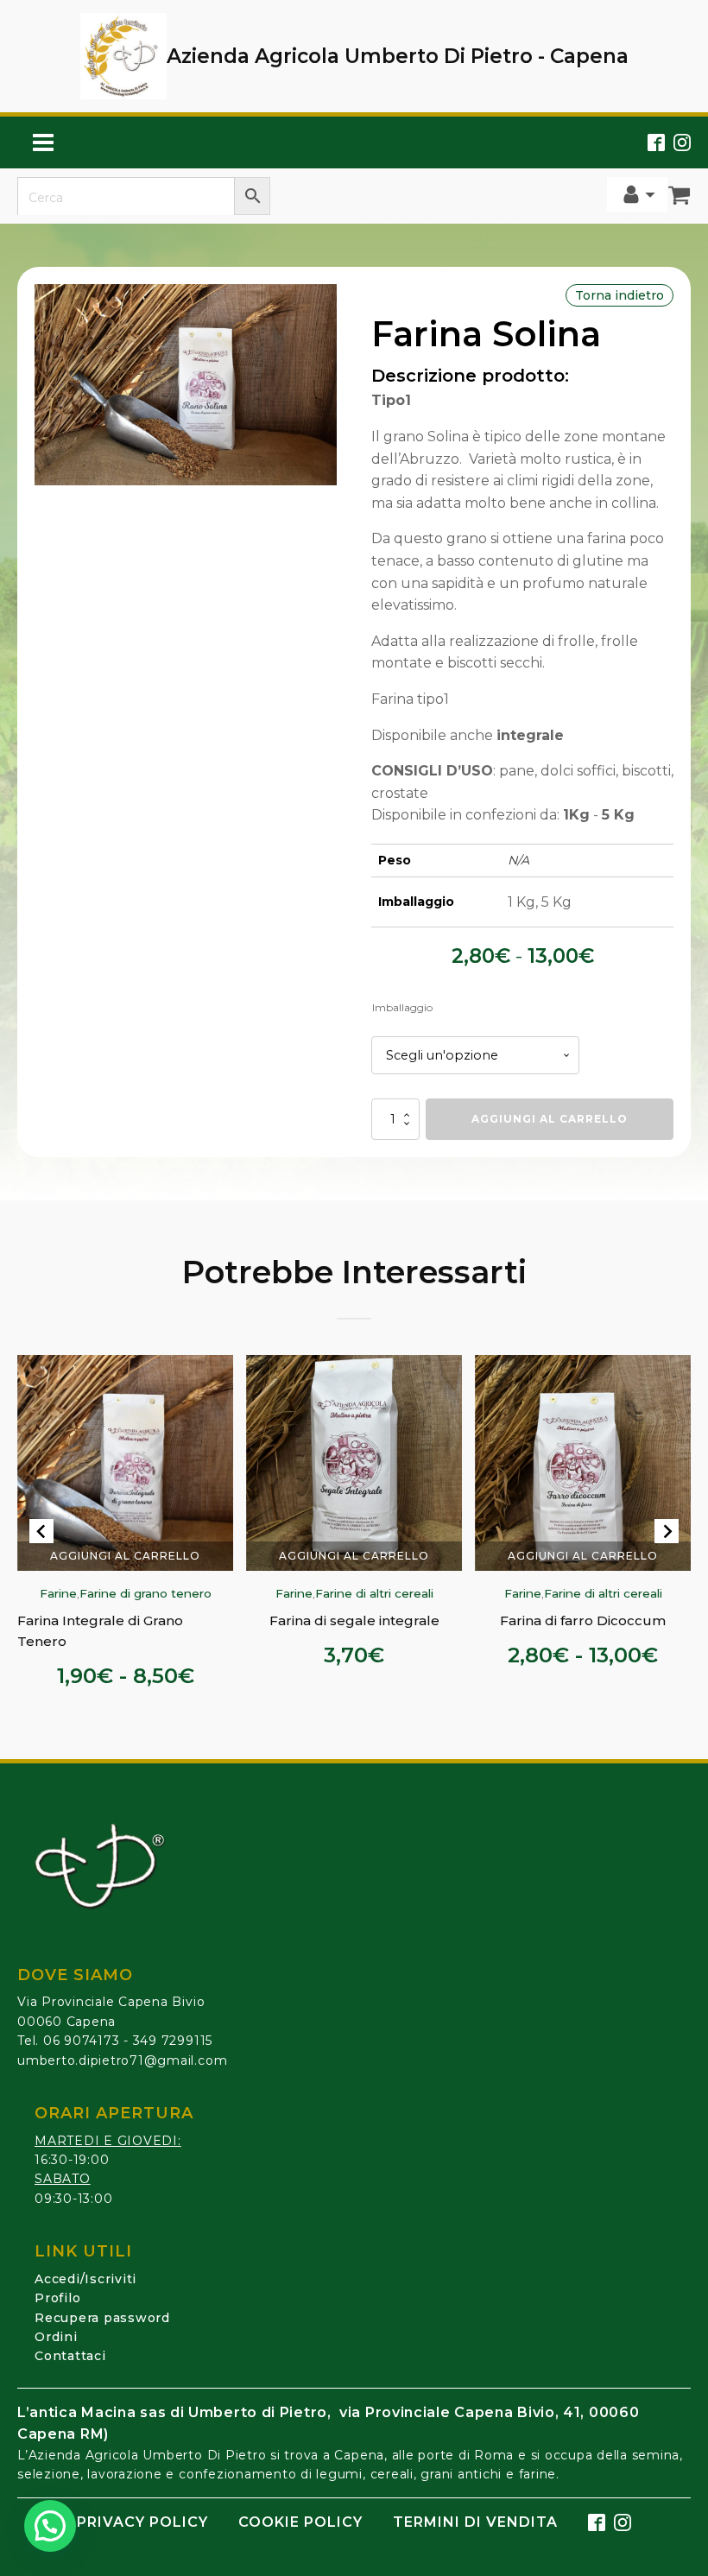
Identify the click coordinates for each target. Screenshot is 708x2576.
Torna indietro (619, 295)
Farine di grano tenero (145, 1594)
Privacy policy (142, 2522)
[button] (50, 2526)
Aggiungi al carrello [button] (354, 1556)
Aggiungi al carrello (550, 1119)
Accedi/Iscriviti (85, 2279)
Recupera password (102, 2318)
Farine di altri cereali (373, 1594)
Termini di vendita (475, 2522)
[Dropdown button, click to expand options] (637, 194)
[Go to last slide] (41, 1531)
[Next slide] (667, 1531)
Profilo (57, 2298)
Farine (57, 1594)
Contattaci (70, 2356)
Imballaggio (402, 1007)
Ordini (56, 2337)
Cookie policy (300, 2522)
